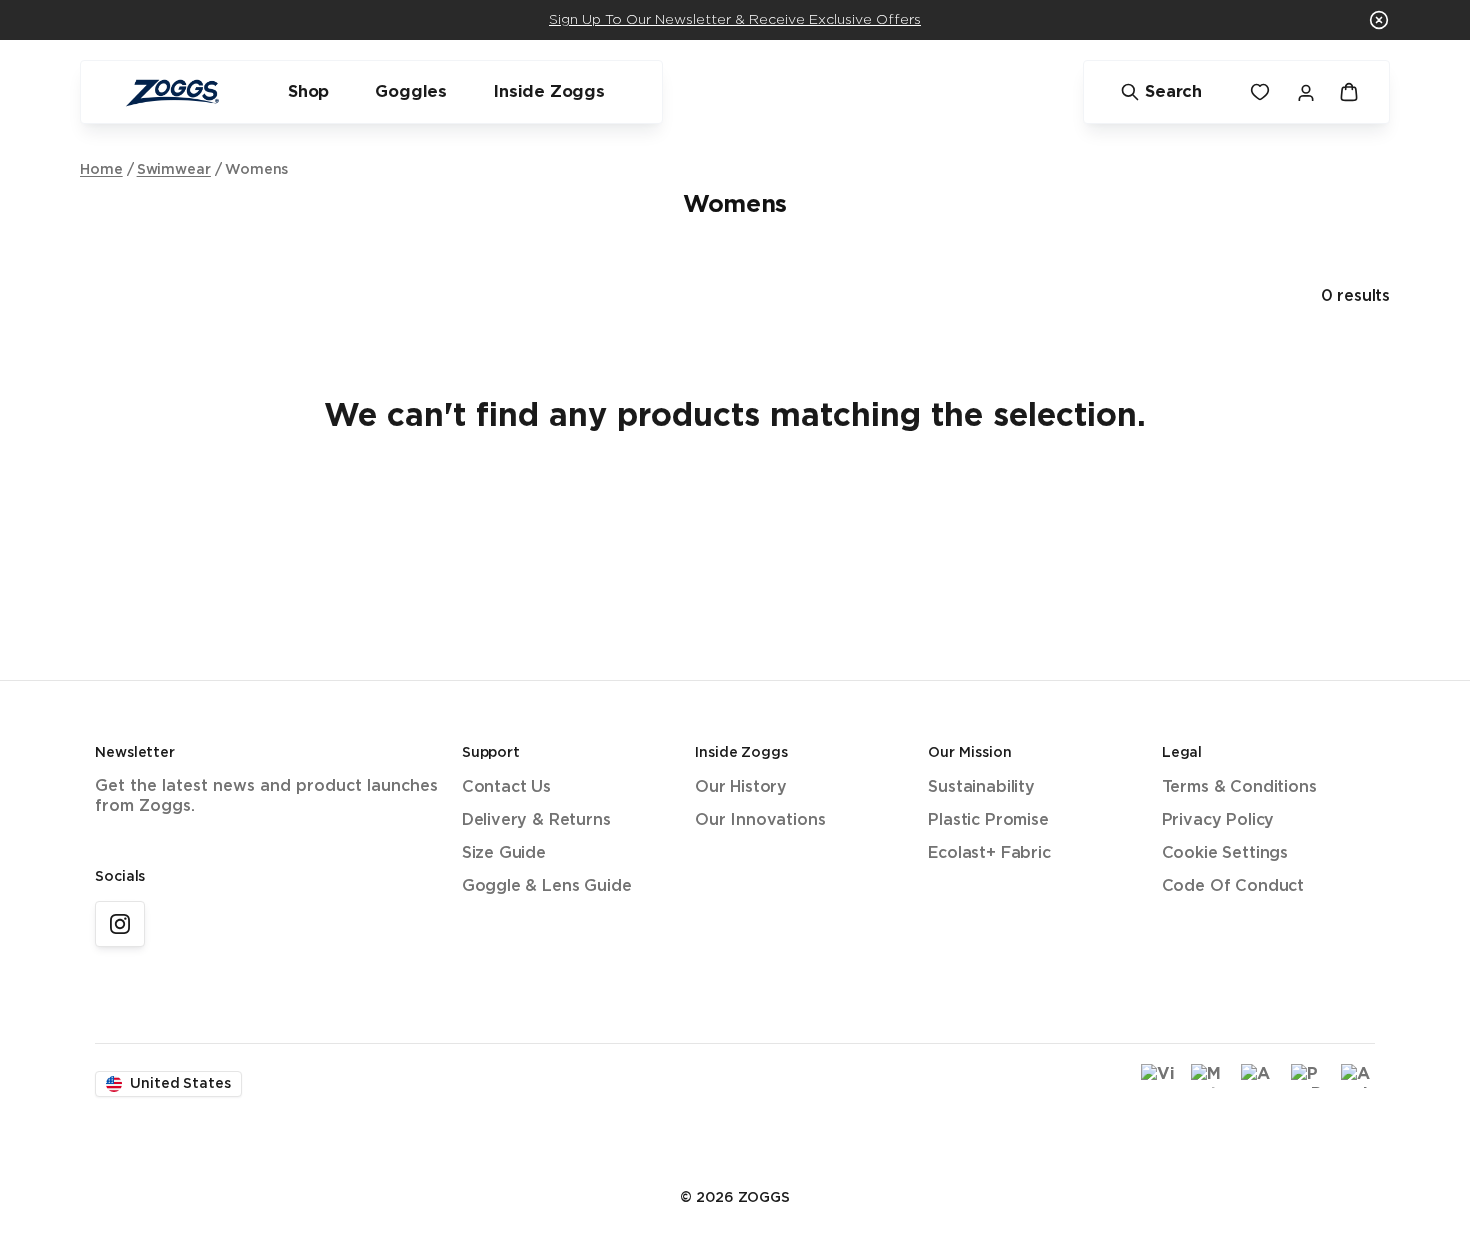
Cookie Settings (1225, 853)
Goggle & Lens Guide (547, 886)
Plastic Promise (988, 820)
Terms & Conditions (1239, 787)
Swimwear (174, 170)
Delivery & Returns (536, 820)
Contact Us (506, 787)
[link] (120, 924)
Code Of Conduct (1233, 886)
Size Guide (504, 853)
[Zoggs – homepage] (172, 92)
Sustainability (981, 787)
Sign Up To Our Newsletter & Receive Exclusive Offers (735, 20)
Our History (741, 787)
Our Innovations (760, 820)
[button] (1379, 20)
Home (101, 170)
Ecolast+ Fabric (989, 853)
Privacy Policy (1218, 820)
